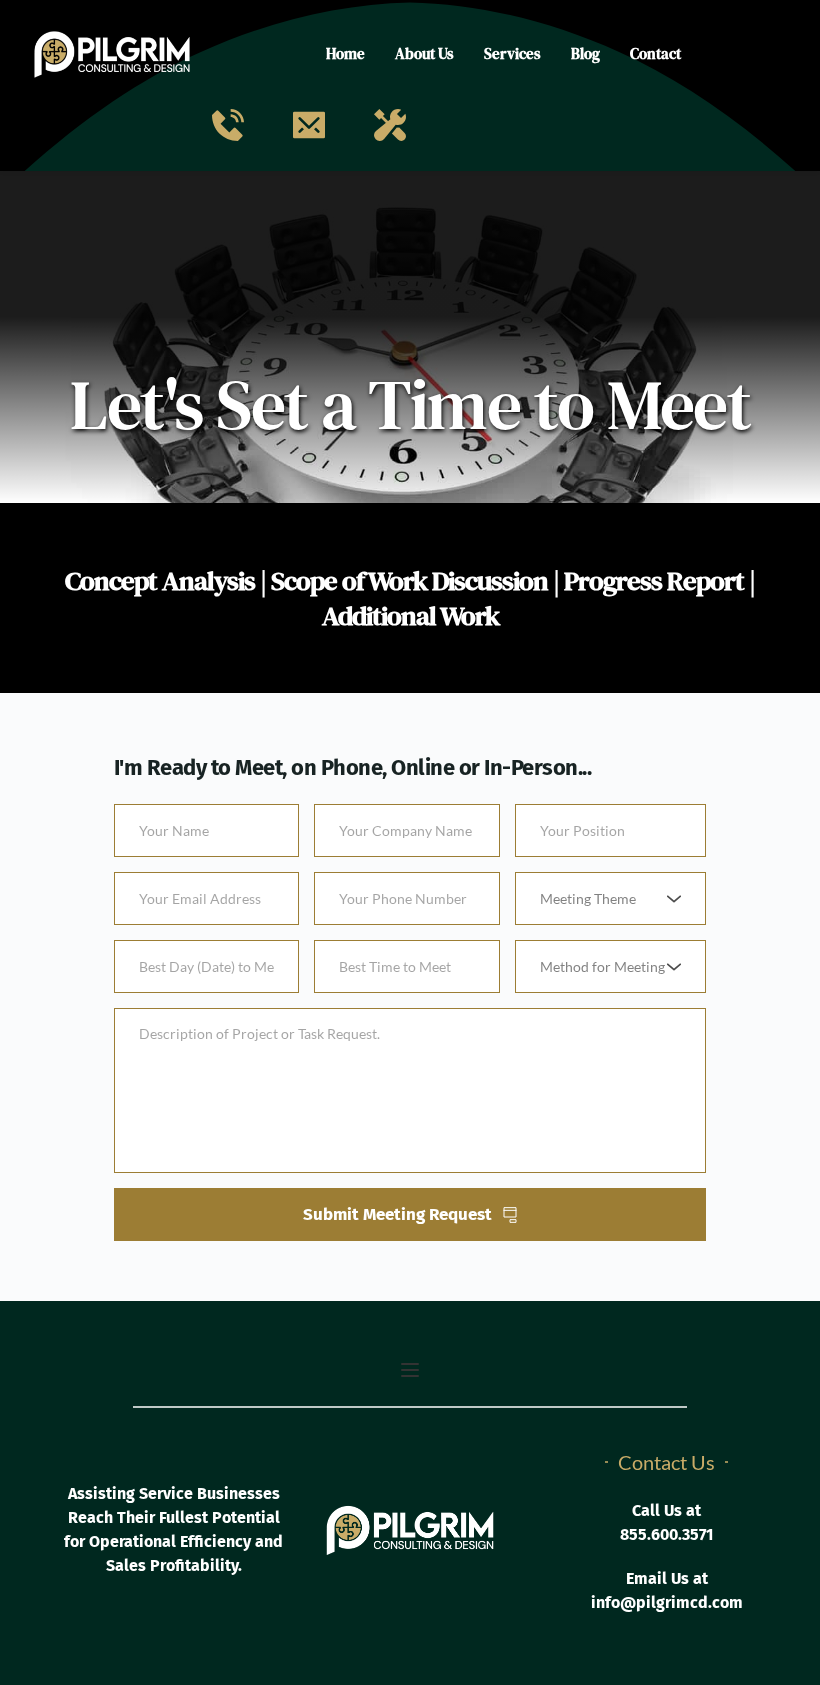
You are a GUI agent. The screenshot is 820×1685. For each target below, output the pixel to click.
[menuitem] (345, 54)
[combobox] (611, 898)
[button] (410, 1370)
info (605, 1602)
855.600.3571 (666, 1534)
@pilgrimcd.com (681, 1602)
